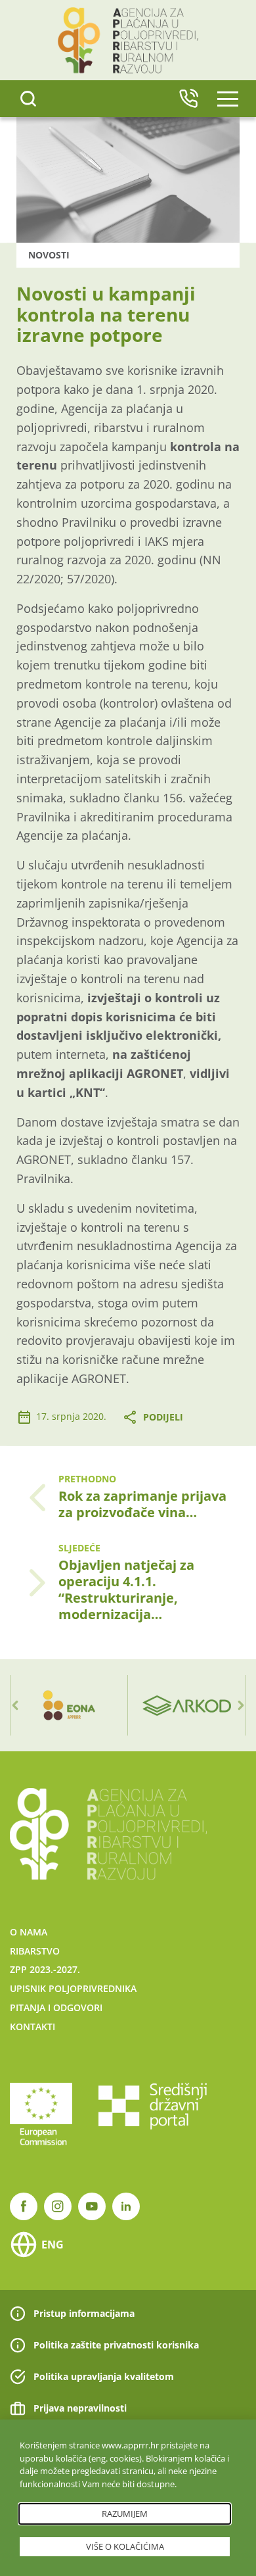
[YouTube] (92, 2206)
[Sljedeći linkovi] (241, 1705)
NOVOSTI (49, 255)
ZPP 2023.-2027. (45, 1969)
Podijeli (163, 1417)
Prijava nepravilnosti (80, 2408)
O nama (29, 1932)
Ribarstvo (35, 1951)
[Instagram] (58, 2206)
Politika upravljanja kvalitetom (104, 2376)
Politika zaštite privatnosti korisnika (116, 2345)
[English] (188, 99)
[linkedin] (126, 2206)
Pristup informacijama (84, 2313)
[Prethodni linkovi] (15, 1705)
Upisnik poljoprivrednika (73, 1988)
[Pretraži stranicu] (28, 99)
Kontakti (32, 2027)
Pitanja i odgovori (56, 2007)
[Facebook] (24, 2206)
